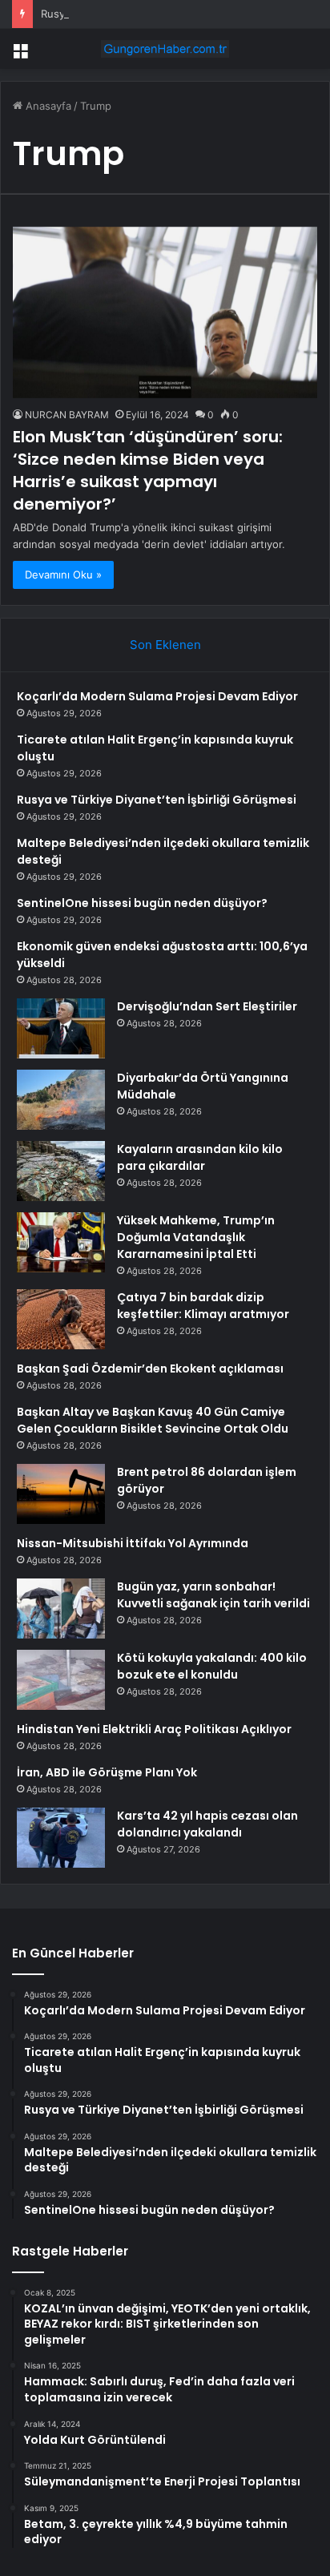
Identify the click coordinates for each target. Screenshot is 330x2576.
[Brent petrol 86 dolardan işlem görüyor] (61, 1494)
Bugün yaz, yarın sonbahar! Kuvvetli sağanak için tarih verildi (213, 1595)
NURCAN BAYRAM (67, 415)
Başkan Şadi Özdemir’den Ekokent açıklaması (150, 1369)
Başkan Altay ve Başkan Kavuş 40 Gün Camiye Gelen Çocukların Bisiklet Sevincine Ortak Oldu (153, 1420)
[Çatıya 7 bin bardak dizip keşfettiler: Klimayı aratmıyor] (61, 1319)
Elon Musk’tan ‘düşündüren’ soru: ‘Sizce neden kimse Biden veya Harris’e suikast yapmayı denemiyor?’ (148, 470)
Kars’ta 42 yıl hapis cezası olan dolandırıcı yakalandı (207, 1824)
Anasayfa (47, 106)
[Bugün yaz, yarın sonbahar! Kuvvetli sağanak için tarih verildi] (61, 1608)
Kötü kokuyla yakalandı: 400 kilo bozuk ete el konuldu (212, 1666)
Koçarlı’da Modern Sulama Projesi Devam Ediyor (157, 696)
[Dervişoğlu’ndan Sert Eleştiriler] (61, 1028)
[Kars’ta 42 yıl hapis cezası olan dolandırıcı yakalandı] (61, 1838)
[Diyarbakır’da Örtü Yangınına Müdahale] (61, 1100)
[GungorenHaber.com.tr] (165, 49)
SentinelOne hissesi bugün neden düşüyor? (142, 903)
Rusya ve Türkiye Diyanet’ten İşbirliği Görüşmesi (157, 800)
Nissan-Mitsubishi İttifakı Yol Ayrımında (133, 1543)
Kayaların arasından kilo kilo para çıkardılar (200, 1157)
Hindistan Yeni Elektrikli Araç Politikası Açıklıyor (154, 1729)
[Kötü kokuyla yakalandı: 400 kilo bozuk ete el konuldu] (61, 1680)
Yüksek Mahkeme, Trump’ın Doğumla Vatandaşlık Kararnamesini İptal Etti (196, 1237)
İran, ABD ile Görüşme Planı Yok (107, 1772)
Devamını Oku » (63, 574)
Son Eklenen (165, 645)
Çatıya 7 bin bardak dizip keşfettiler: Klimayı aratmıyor (203, 1306)
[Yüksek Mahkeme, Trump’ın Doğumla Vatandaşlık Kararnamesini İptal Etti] (61, 1242)
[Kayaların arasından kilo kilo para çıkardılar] (61, 1171)
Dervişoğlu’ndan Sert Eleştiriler (207, 1006)
